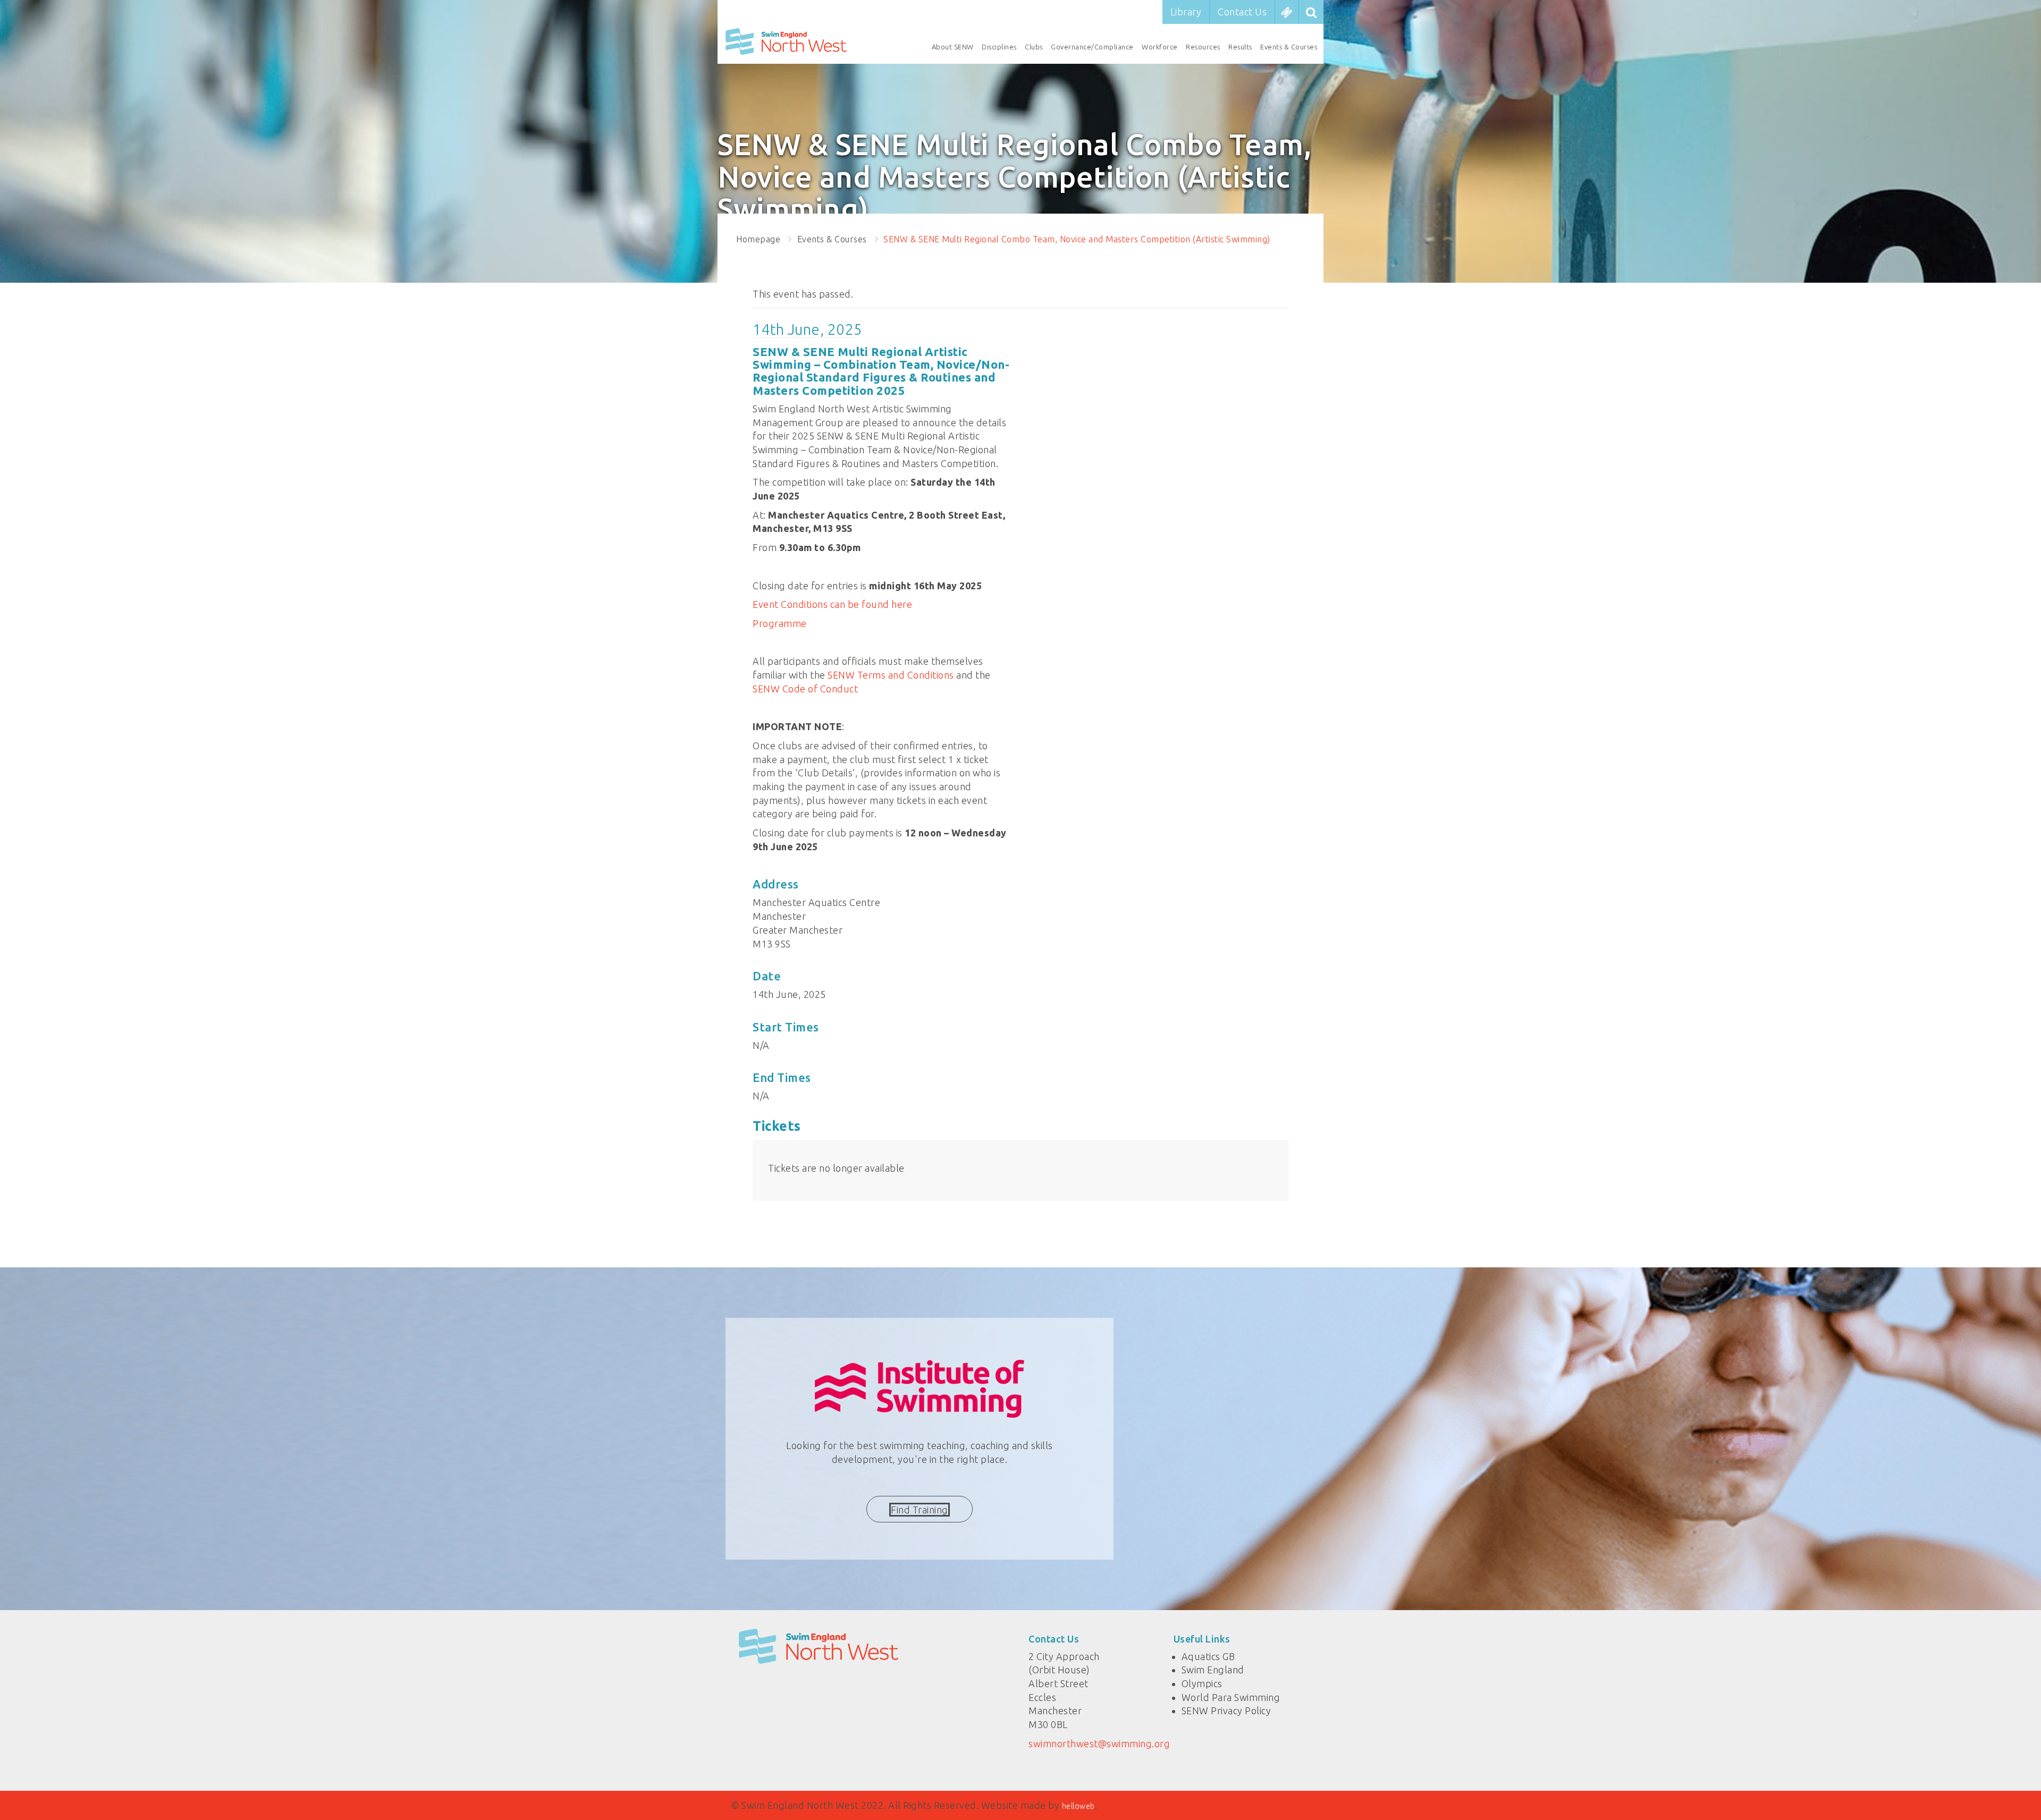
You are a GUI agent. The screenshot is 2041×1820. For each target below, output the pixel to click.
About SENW (953, 47)
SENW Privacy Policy (1226, 1711)
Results (1240, 47)
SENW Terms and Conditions (891, 675)
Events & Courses (1289, 47)
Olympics (1202, 1683)
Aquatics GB (1208, 1656)
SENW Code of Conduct (805, 689)
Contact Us (1242, 12)
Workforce (1160, 47)
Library (1186, 12)
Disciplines (999, 47)
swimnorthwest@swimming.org (1099, 1743)
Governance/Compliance (1092, 47)
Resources (1203, 47)
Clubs (1034, 47)
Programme (780, 623)
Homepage (758, 239)
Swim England (1213, 1670)
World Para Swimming (1231, 1697)
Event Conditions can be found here (832, 604)
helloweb (1078, 1806)
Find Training (920, 1510)
